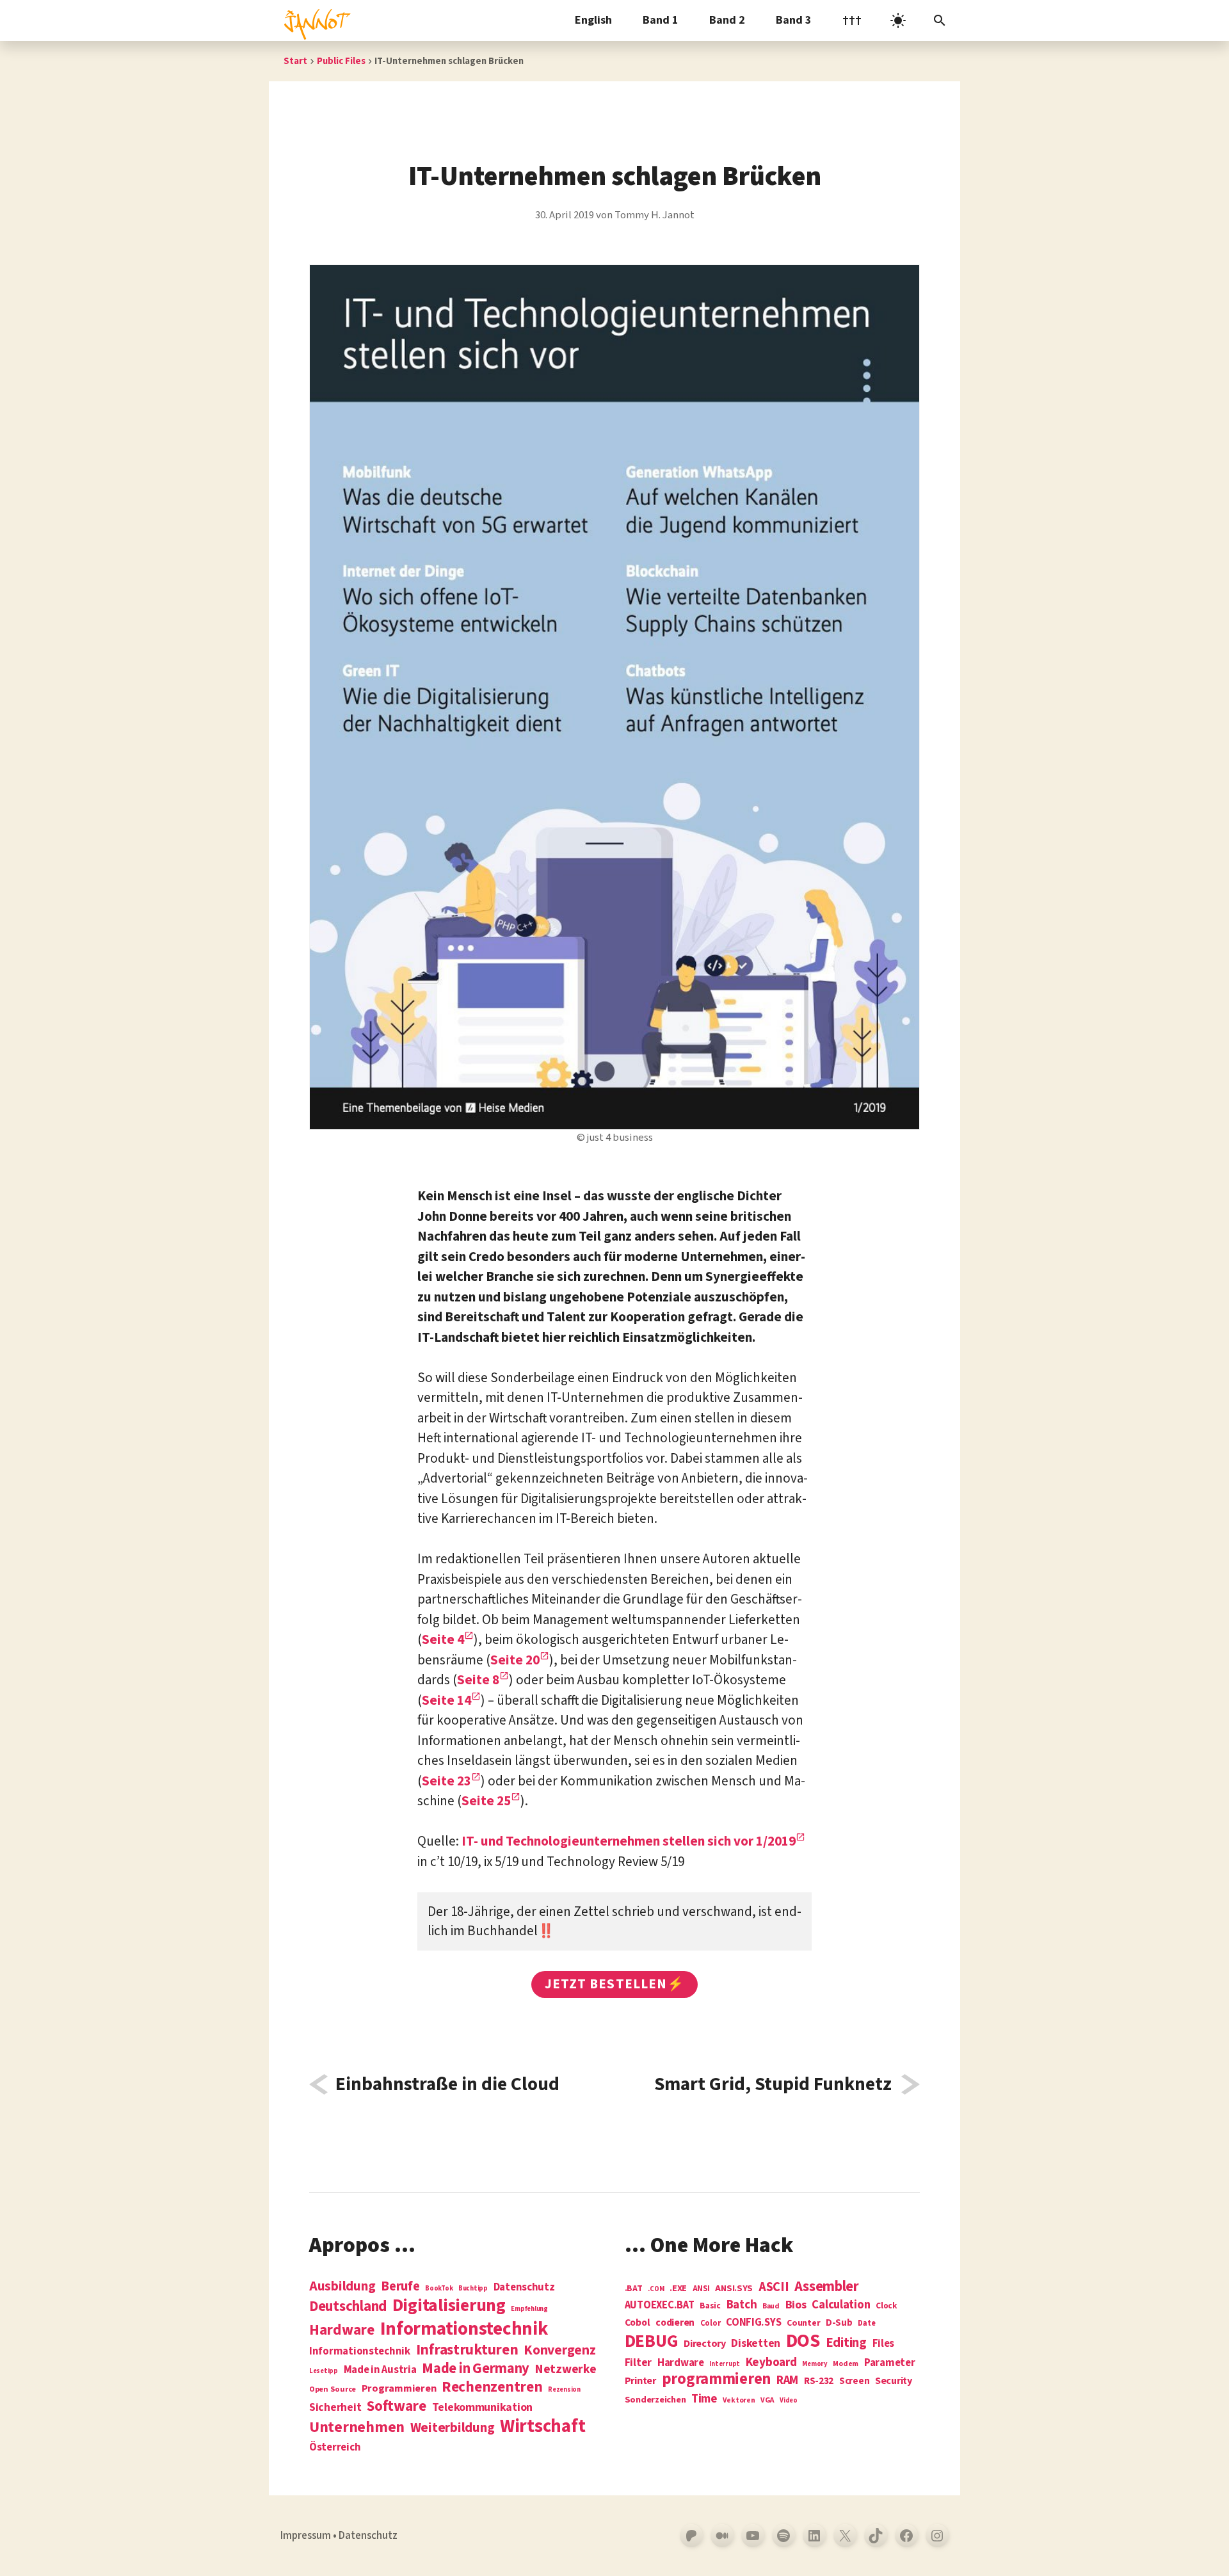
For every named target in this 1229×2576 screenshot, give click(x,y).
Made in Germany (476, 2369)
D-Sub (839, 2323)
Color (711, 2324)
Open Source (333, 2390)
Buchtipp (473, 2288)
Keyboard (771, 2362)
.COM (656, 2289)
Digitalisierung (449, 2306)
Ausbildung (342, 2286)
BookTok (439, 2288)
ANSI (701, 2289)
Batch (742, 2305)
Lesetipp (324, 2371)
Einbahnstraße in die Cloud (447, 2084)
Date (866, 2324)
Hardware (342, 2330)
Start (295, 61)
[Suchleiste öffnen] (940, 20)
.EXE (678, 2289)
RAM (787, 2381)
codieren (675, 2323)
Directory (705, 2344)
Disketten (756, 2344)
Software (397, 2406)
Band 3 (794, 20)
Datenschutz (524, 2288)
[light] (898, 20)
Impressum (306, 2536)
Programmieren (399, 2389)
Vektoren (739, 2401)
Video (789, 2400)
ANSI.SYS (734, 2289)
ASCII (774, 2287)
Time (704, 2399)
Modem (846, 2364)
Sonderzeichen (655, 2400)
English (593, 20)
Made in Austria (380, 2370)
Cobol (638, 2323)
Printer (640, 2381)
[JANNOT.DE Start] (315, 20)
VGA (767, 2401)
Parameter (890, 2363)
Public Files (341, 61)
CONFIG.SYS (753, 2323)
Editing (846, 2343)
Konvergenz (559, 2351)
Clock (887, 2306)
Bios (796, 2306)
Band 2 (727, 20)
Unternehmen (357, 2427)
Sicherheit (335, 2408)
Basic (710, 2306)
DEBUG (652, 2342)
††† (852, 20)
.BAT (634, 2289)
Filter (638, 2363)
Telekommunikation (482, 2408)
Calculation (841, 2305)
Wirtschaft (542, 2427)
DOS (803, 2341)
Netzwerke (566, 2369)
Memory (815, 2364)
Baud (771, 2307)
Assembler (827, 2287)
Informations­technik (464, 2329)
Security (894, 2381)
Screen (854, 2382)
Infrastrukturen (467, 2350)
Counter (803, 2323)
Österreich (335, 2448)
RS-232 (819, 2381)
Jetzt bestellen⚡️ (614, 1984)
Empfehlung (529, 2309)
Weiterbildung (453, 2427)
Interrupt (725, 2364)
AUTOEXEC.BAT (660, 2306)
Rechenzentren (492, 2387)
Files (884, 2344)
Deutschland (348, 2306)
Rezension (564, 2389)
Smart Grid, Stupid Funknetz (773, 2084)
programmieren (717, 2380)
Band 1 (661, 20)
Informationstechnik (360, 2352)
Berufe (400, 2287)
